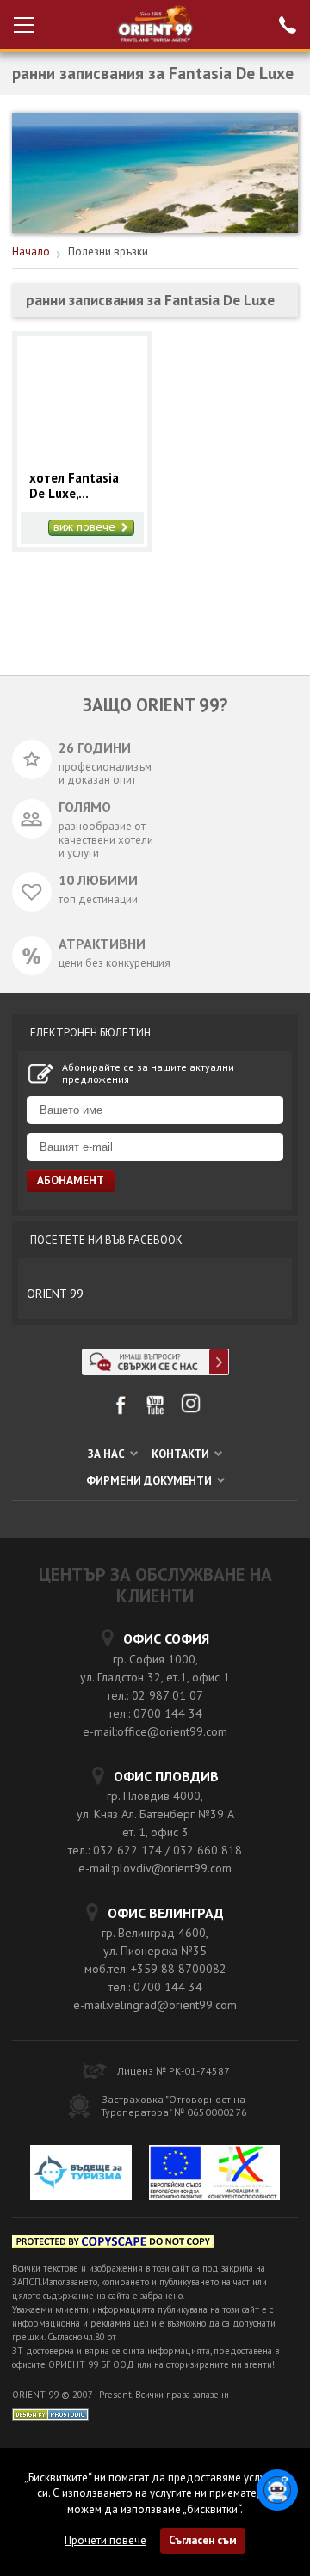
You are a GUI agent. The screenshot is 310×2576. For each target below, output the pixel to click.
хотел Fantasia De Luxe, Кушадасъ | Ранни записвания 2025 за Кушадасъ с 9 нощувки (81, 486)
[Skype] (155, 1371)
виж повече (86, 527)
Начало (31, 252)
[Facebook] (120, 1411)
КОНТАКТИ (182, 1454)
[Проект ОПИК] (214, 2175)
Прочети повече (105, 2540)
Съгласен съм (203, 2540)
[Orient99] (155, 25)
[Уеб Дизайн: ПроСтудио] (50, 2414)
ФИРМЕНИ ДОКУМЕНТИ (150, 1481)
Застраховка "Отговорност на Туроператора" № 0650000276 (174, 2106)
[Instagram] (191, 1409)
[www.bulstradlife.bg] (113, 2244)
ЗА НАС (108, 1454)
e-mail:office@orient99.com (155, 1731)
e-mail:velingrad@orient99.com (155, 2005)
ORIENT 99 (55, 1294)
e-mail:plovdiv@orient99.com (155, 1868)
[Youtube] (155, 1411)
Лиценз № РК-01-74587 (174, 2071)
